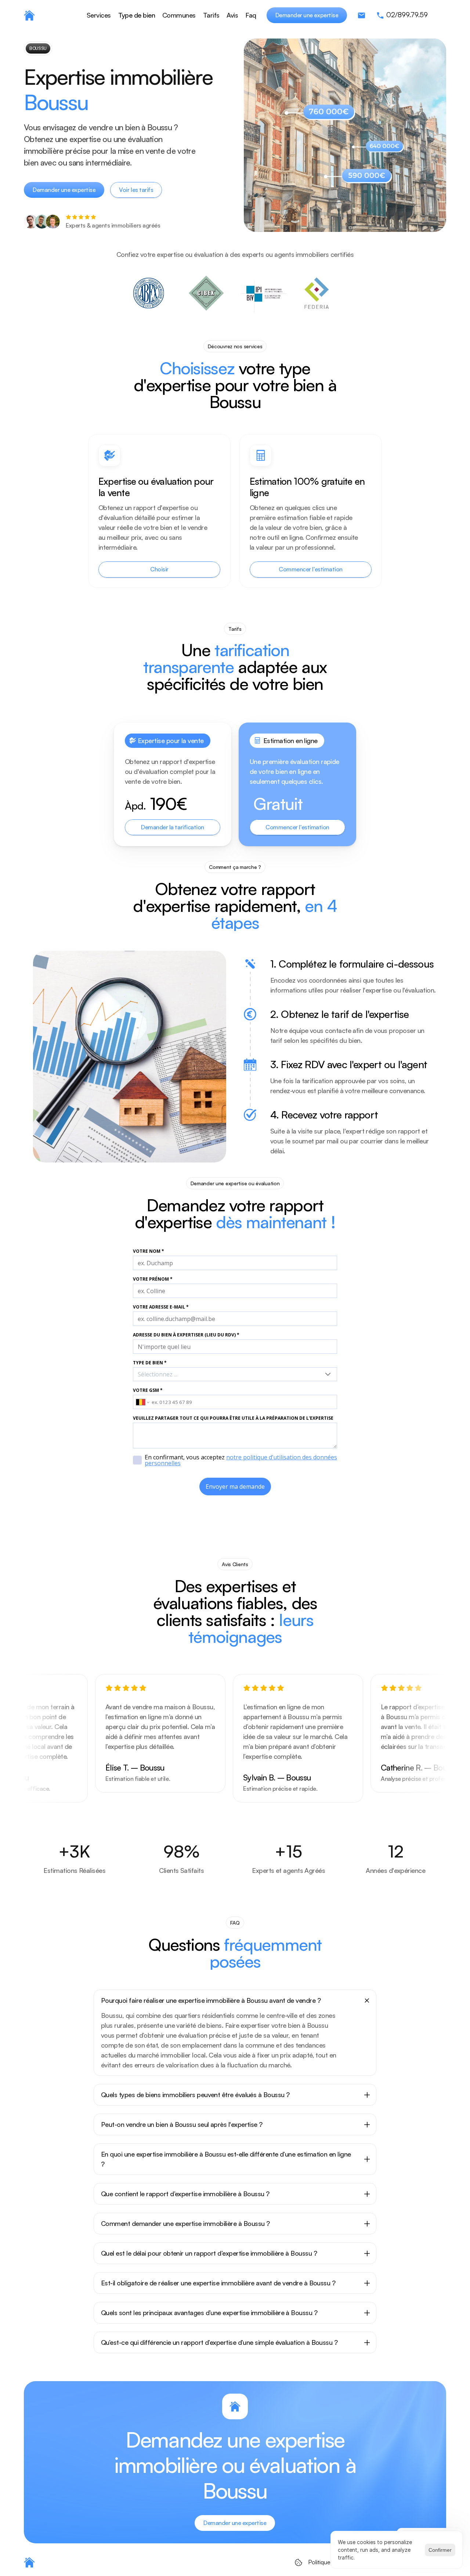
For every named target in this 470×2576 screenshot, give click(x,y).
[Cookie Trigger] (299, 2562)
